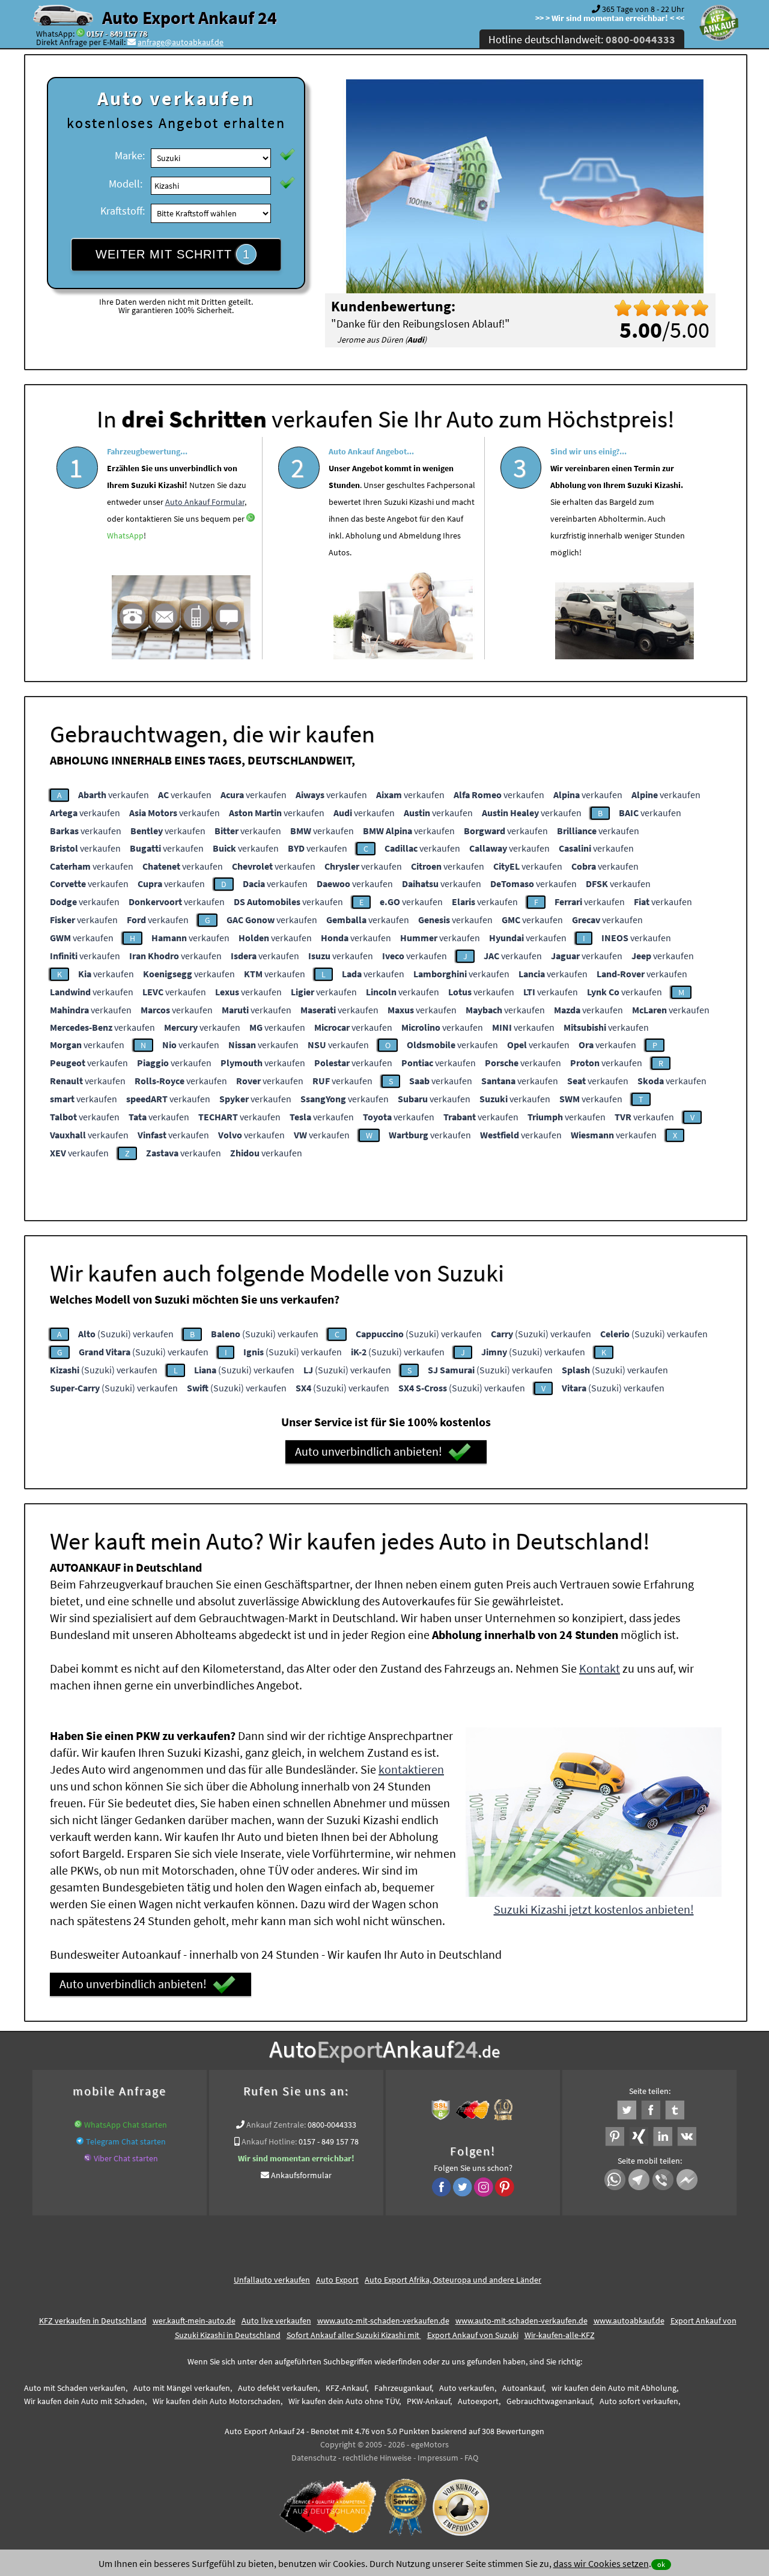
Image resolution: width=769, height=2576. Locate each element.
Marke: (130, 155)
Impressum (438, 2458)
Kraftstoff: (123, 211)
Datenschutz (314, 2458)
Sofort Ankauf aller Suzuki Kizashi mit (354, 2335)
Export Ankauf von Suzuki (473, 2335)
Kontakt (600, 1668)
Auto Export (337, 2280)
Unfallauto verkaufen (272, 2280)
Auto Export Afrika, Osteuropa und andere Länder (453, 2280)
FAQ (471, 2458)
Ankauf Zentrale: (276, 2125)
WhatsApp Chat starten (126, 2125)
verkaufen (114, 795)
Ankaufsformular (301, 2175)
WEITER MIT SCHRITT (173, 254)
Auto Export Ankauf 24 (190, 17)
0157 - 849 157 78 (117, 34)
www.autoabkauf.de (629, 2321)
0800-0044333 (332, 2125)
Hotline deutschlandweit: (582, 39)
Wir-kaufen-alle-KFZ (560, 2335)
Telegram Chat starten (126, 2141)
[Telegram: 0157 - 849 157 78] (80, 2141)
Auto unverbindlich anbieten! (369, 1451)
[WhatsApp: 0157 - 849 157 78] (81, 34)
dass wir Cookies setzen (601, 2563)
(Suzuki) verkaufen (126, 1334)
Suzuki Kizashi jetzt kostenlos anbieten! (594, 1909)
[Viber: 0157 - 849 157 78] (88, 2158)
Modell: (126, 184)
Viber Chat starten (126, 2158)
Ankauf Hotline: (269, 2141)
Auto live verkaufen (276, 2321)
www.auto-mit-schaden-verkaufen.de (383, 2321)
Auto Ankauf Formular (205, 502)
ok (661, 2564)
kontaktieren (411, 1769)
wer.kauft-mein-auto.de (194, 2321)
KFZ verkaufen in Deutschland (93, 2321)
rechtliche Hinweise (377, 2458)
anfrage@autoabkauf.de (181, 42)
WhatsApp (125, 536)
